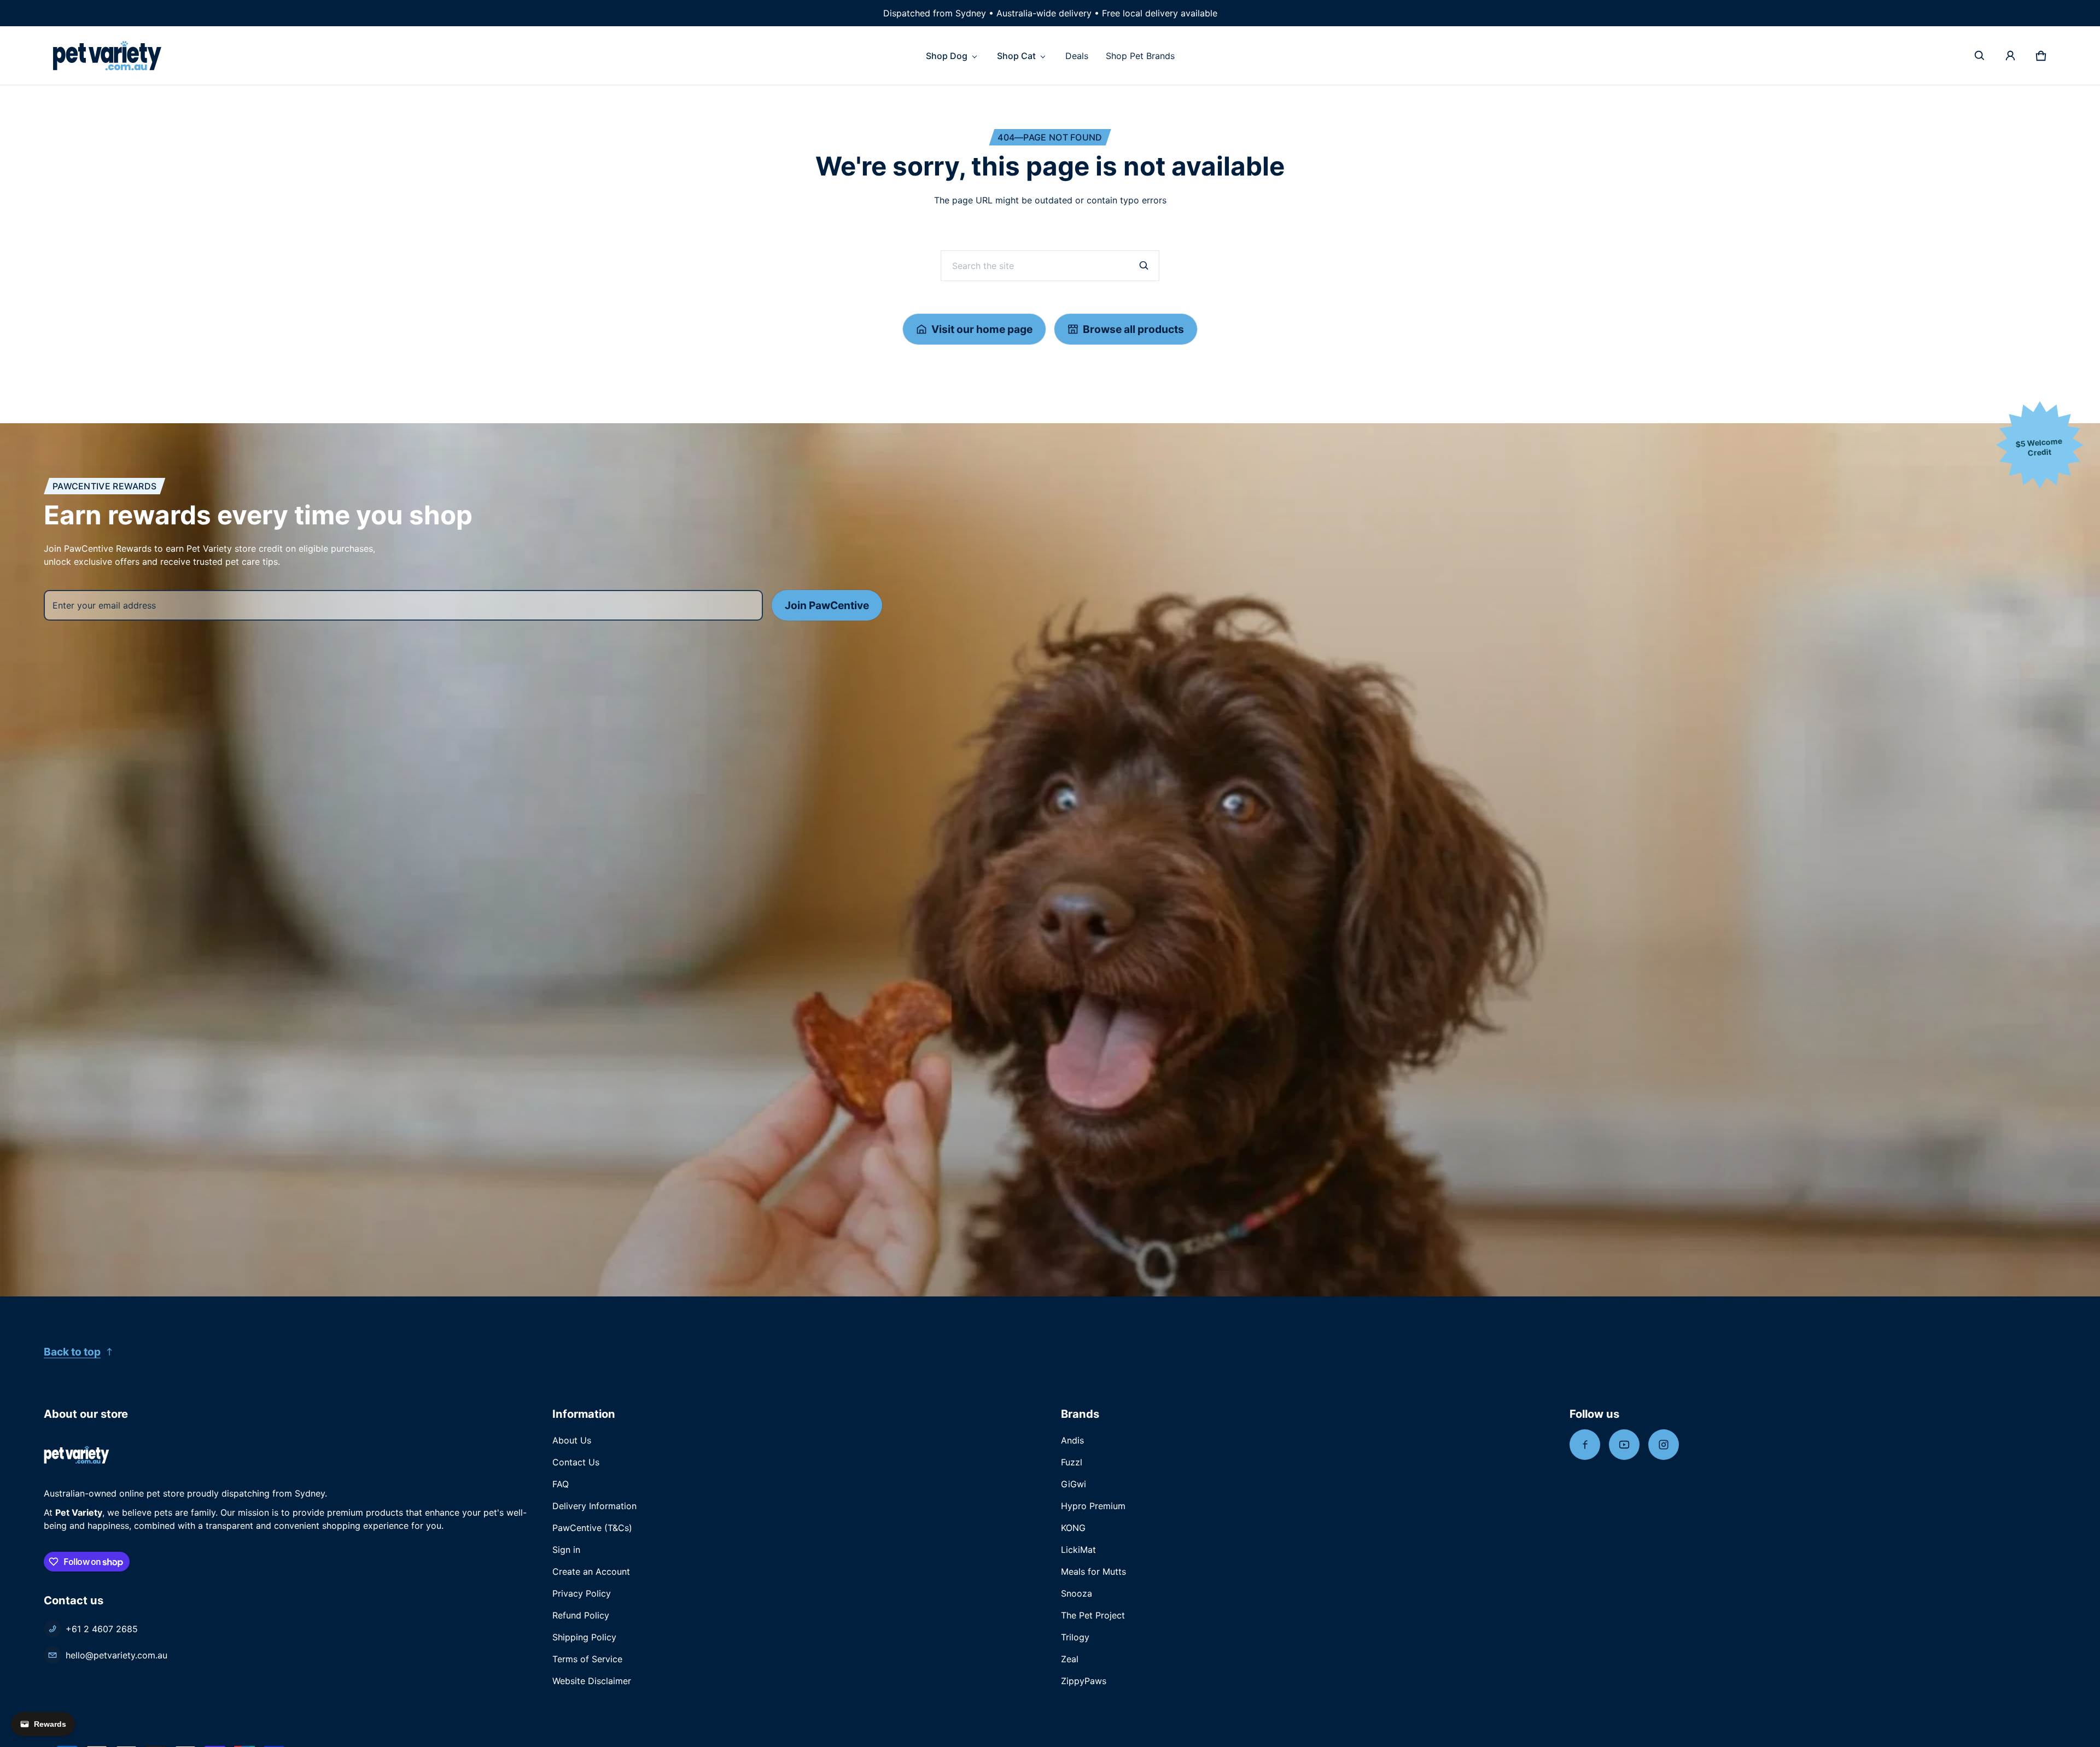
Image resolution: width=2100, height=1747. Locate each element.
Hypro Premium (1093, 1506)
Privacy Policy (582, 1593)
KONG (1073, 1528)
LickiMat (1078, 1550)
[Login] (2010, 56)
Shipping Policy (584, 1637)
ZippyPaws (1084, 1681)
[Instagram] (1664, 1445)
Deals (1077, 56)
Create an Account (591, 1571)
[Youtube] (1624, 1445)
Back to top (72, 1352)
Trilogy (1075, 1637)
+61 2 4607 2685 (102, 1629)
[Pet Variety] (107, 55)
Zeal (1070, 1659)
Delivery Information (594, 1506)
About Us (572, 1440)
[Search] (1144, 266)
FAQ (561, 1484)
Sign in (566, 1550)
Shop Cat (1016, 56)
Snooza (1077, 1593)
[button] (1980, 56)
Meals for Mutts (1093, 1571)
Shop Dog (947, 56)
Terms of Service (587, 1659)
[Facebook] (1585, 1445)
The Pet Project (1093, 1615)
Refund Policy (581, 1615)
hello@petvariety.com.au (116, 1655)
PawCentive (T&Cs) (592, 1528)
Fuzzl (1072, 1462)
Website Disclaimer (592, 1681)
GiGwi (1074, 1484)
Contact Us (576, 1462)
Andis (1072, 1440)
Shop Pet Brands (1140, 56)
